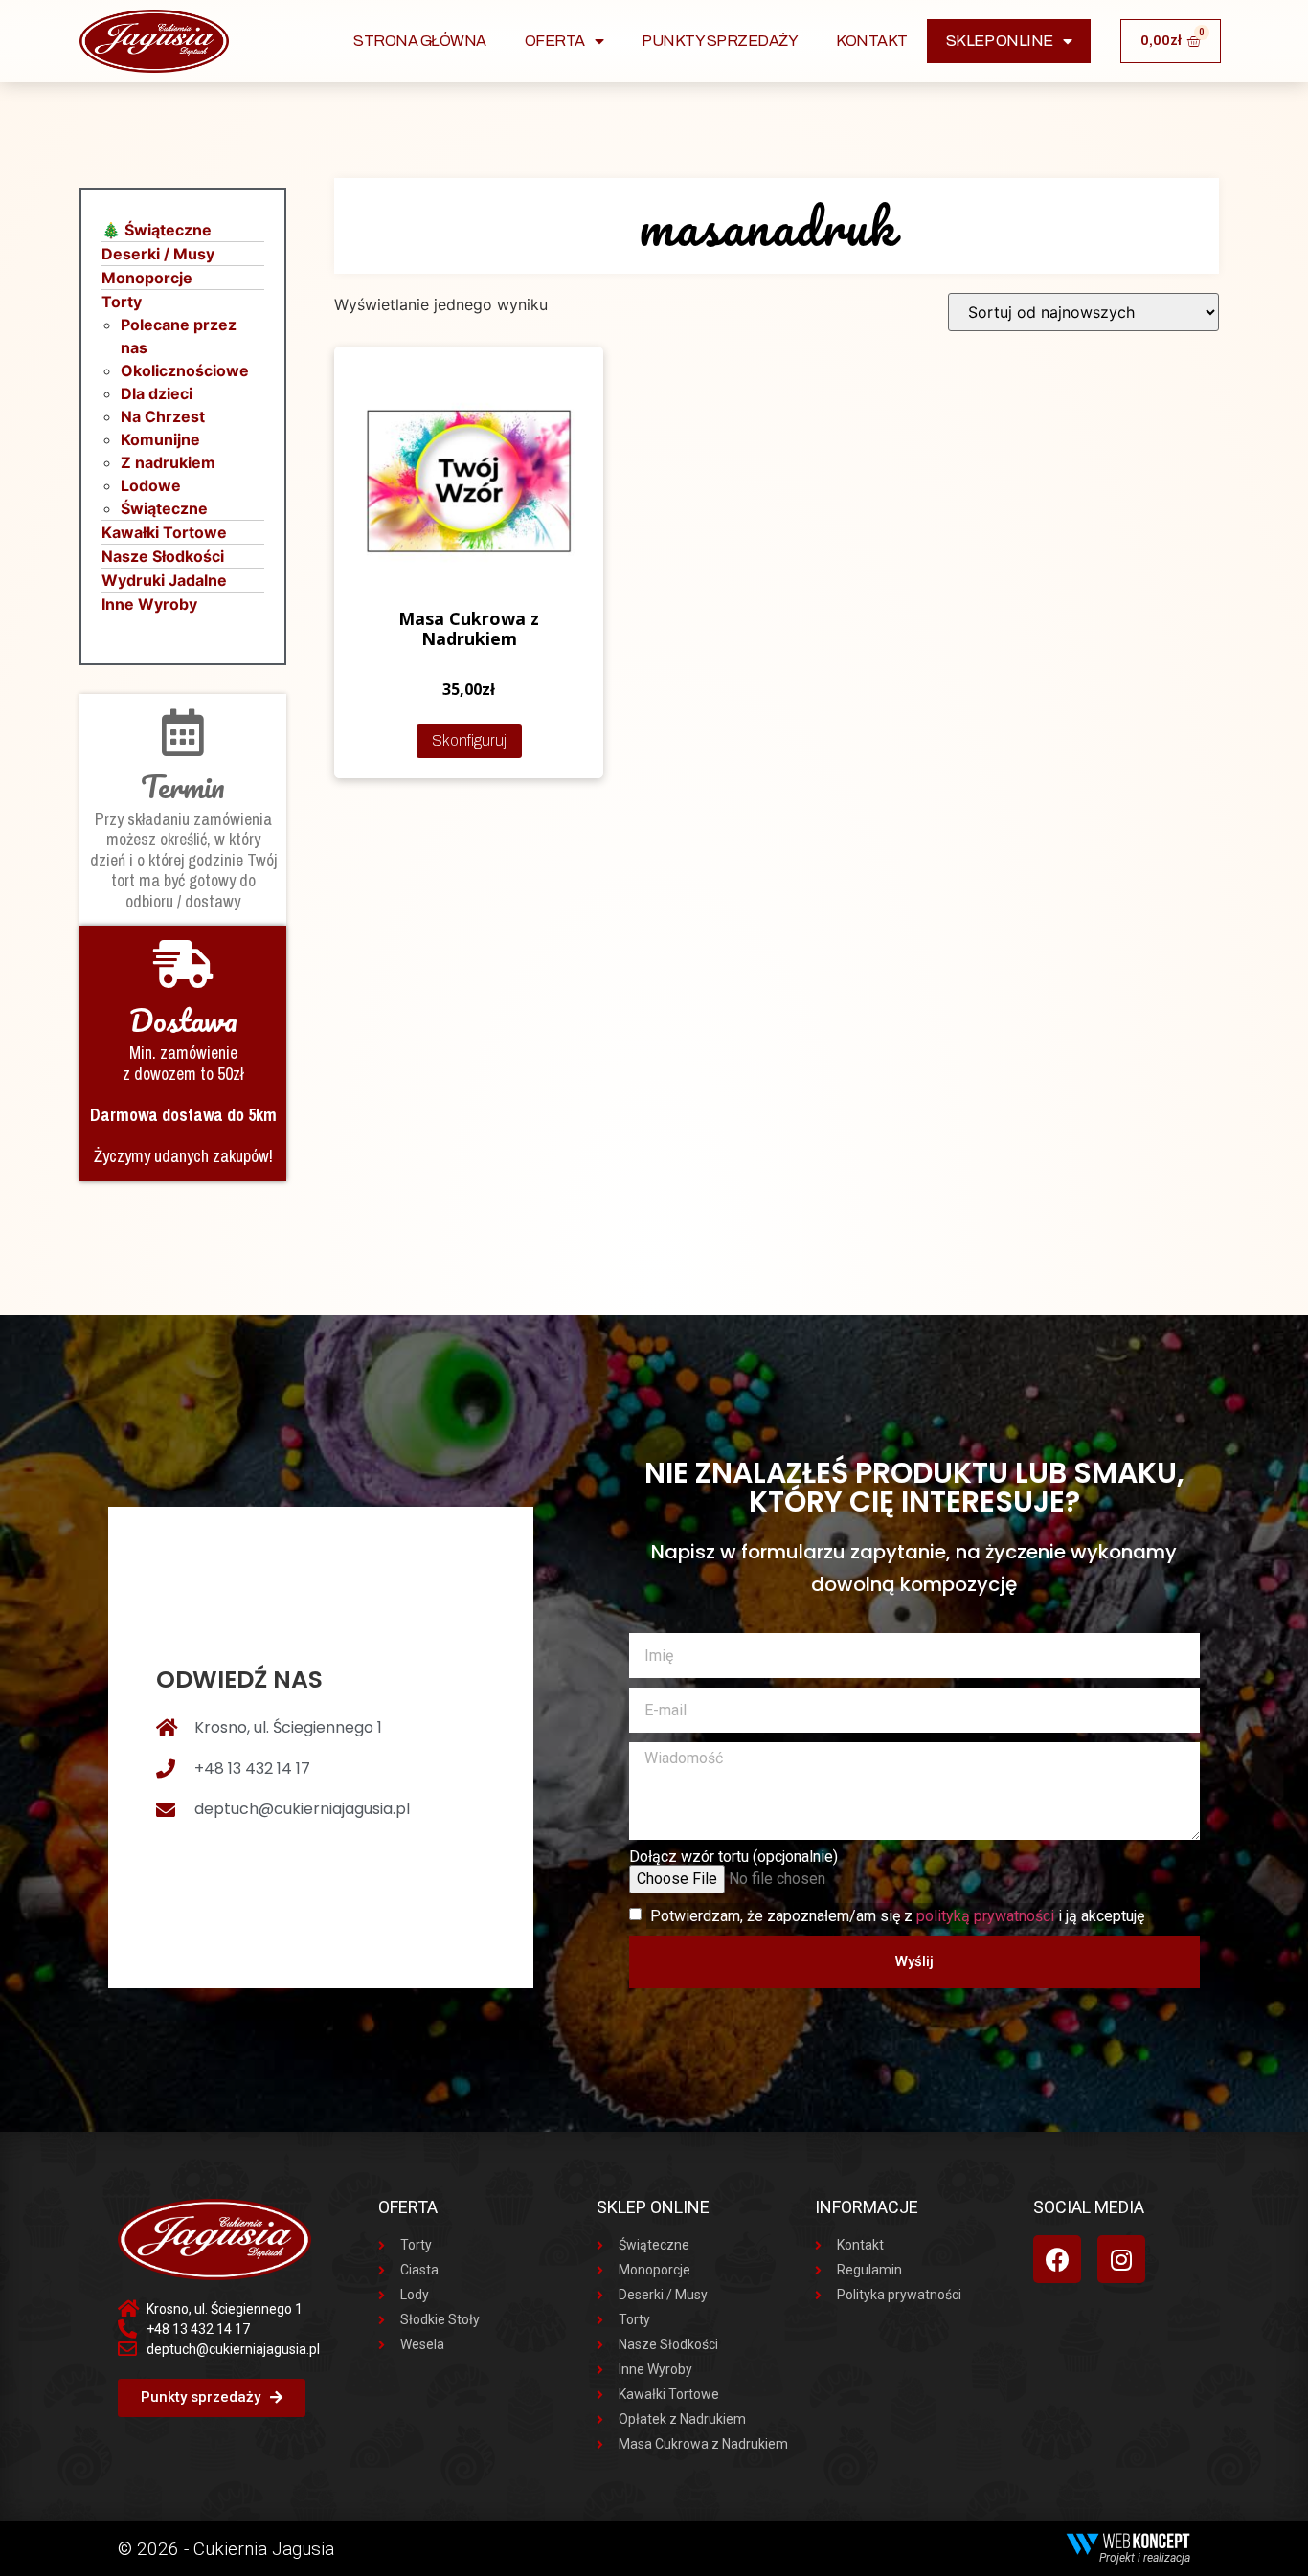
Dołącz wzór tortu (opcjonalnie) (733, 1857)
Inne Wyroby (149, 604)
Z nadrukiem (168, 462)
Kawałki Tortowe (164, 532)
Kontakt (872, 41)
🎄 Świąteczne (157, 230)
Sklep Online (1000, 41)
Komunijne (160, 439)
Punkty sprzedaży (720, 41)
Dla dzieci (157, 393)
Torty (122, 302)
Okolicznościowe (185, 370)
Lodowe (151, 485)
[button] (212, 2398)
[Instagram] (1121, 2259)
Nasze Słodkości (163, 556)
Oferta (555, 41)
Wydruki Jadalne (164, 580)
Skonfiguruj (469, 740)
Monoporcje (147, 278)
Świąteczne (164, 508)
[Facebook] (1057, 2259)
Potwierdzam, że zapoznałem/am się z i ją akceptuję (897, 1916)
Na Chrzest (163, 416)
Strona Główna (420, 41)
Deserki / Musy (158, 254)
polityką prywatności (985, 1916)
